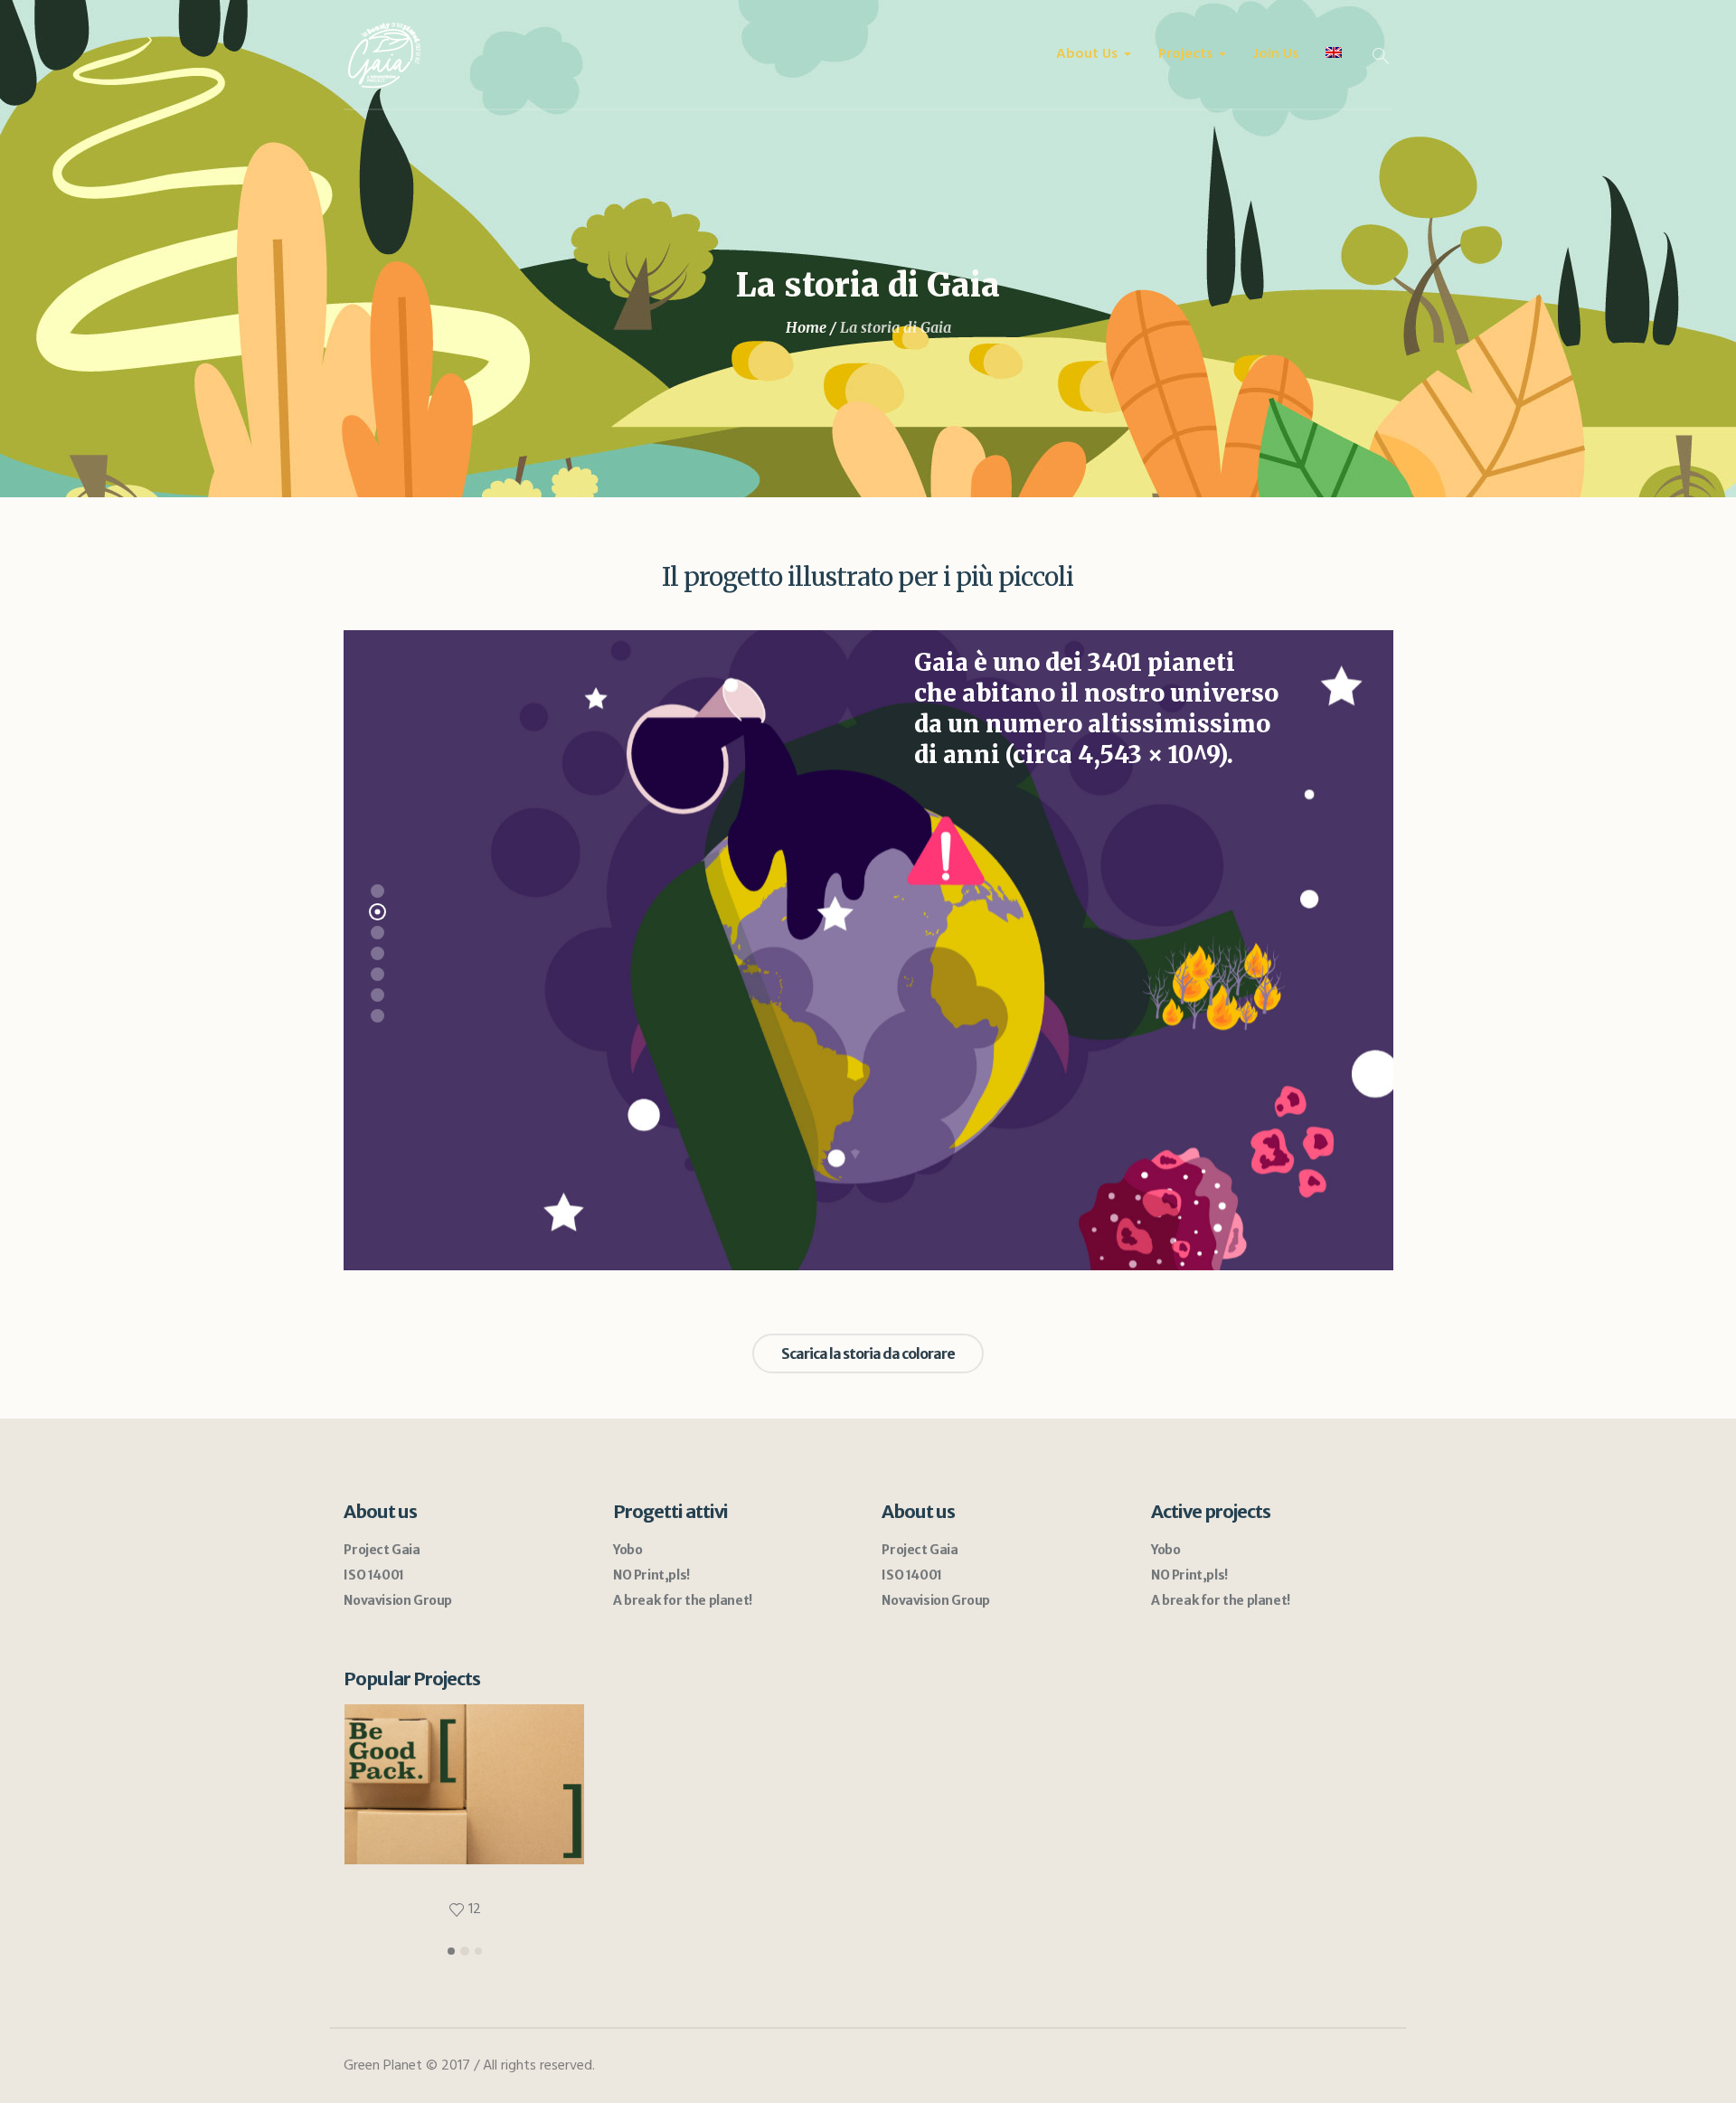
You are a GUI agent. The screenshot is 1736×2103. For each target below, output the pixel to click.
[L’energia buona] (464, 1784)
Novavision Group (398, 1600)
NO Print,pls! (651, 1575)
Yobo (627, 1550)
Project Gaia (382, 1550)
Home (806, 327)
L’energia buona (465, 1846)
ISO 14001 (373, 1575)
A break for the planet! (683, 1600)
